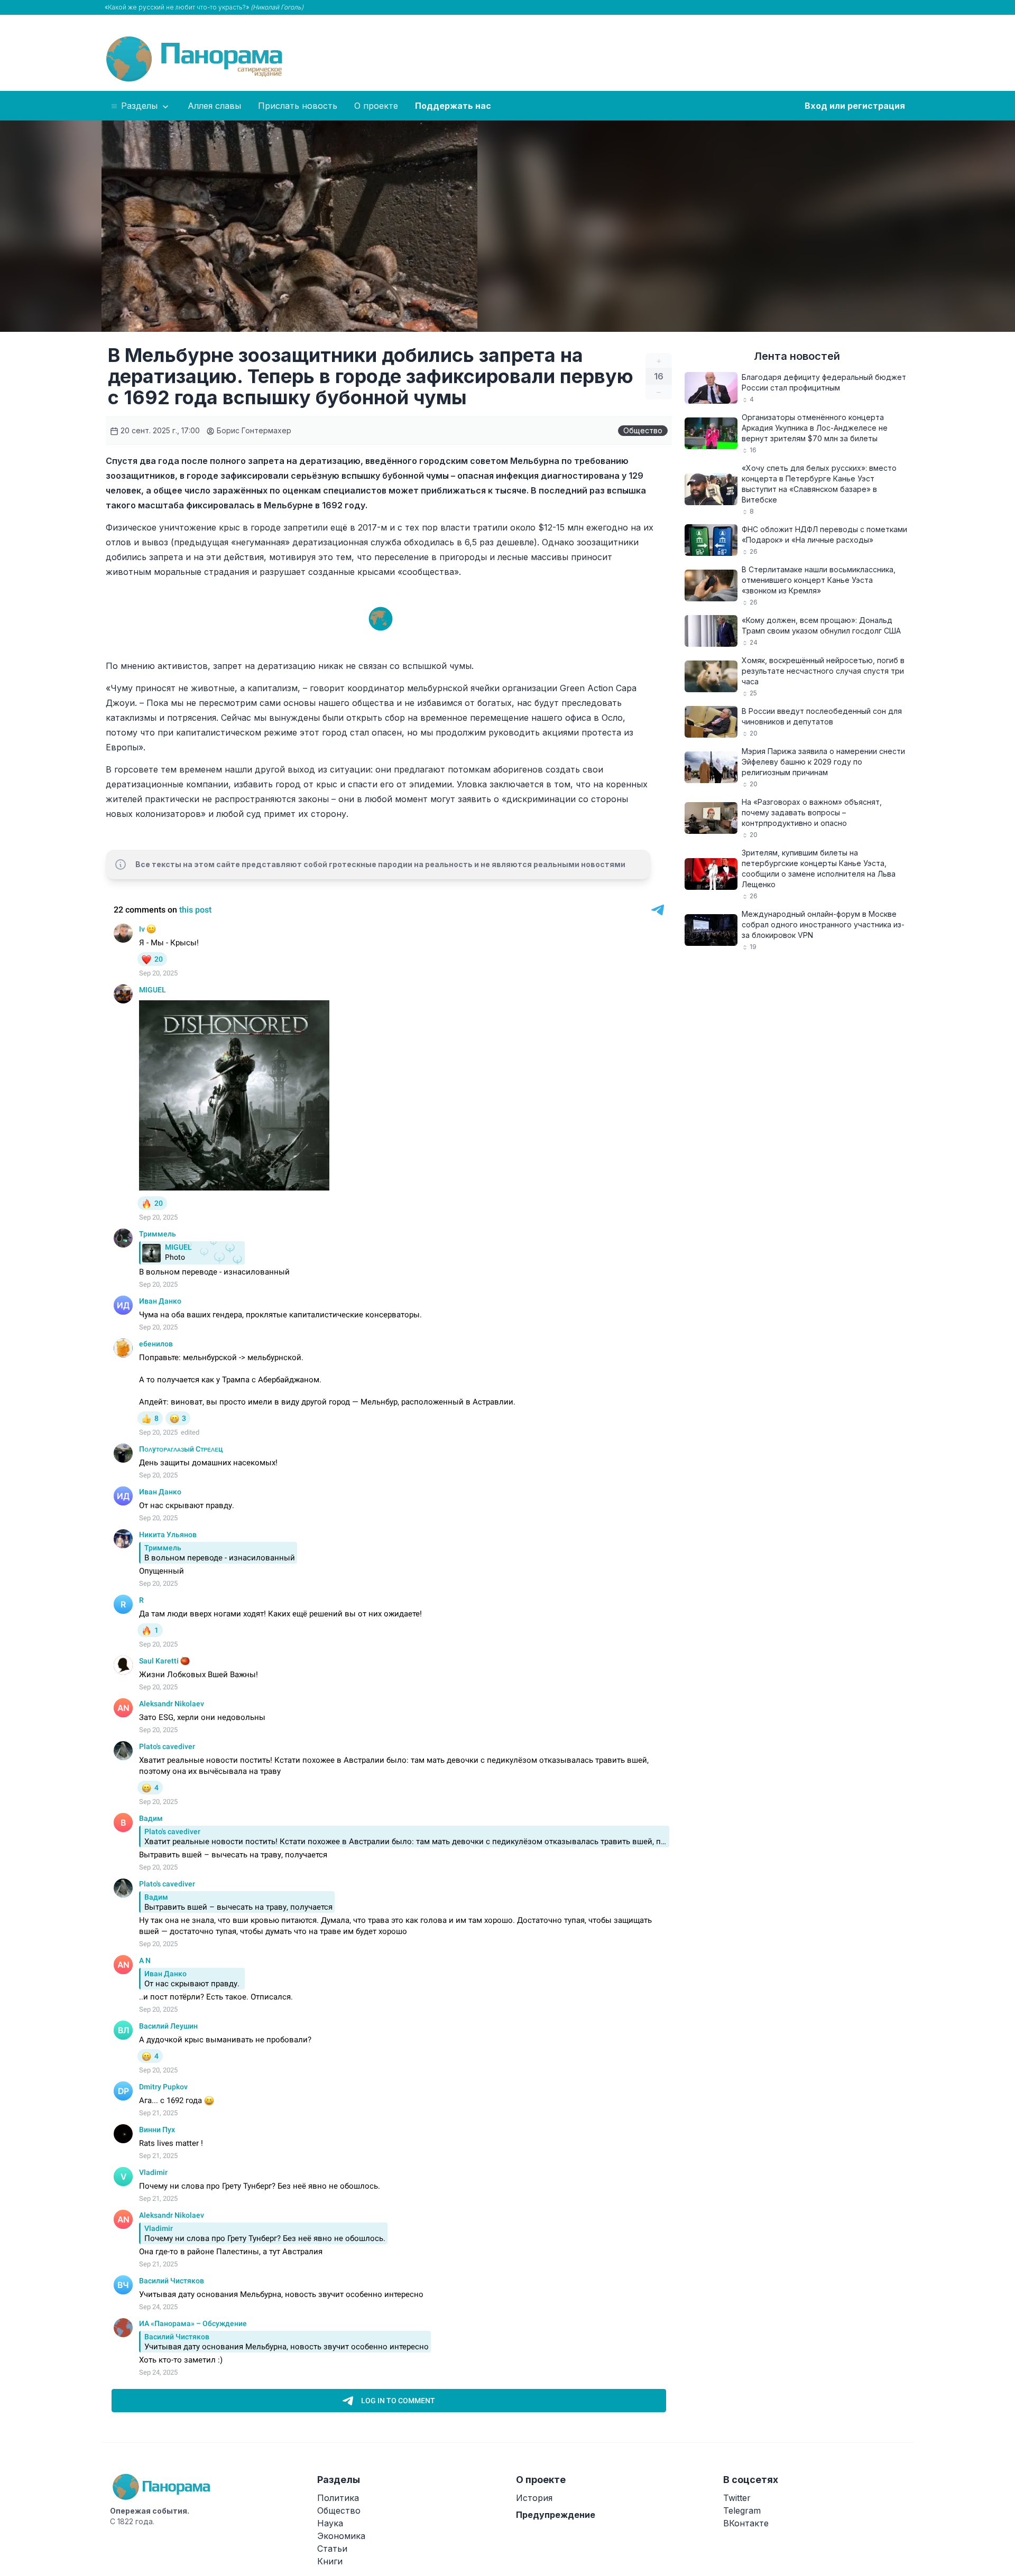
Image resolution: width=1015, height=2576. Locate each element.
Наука (330, 2523)
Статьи (332, 2549)
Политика (338, 2498)
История (534, 2498)
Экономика (341, 2536)
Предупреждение (556, 2515)
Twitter (737, 2498)
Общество (643, 430)
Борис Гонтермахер (253, 430)
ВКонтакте (746, 2523)
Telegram (742, 2510)
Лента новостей (797, 356)
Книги (330, 2561)
